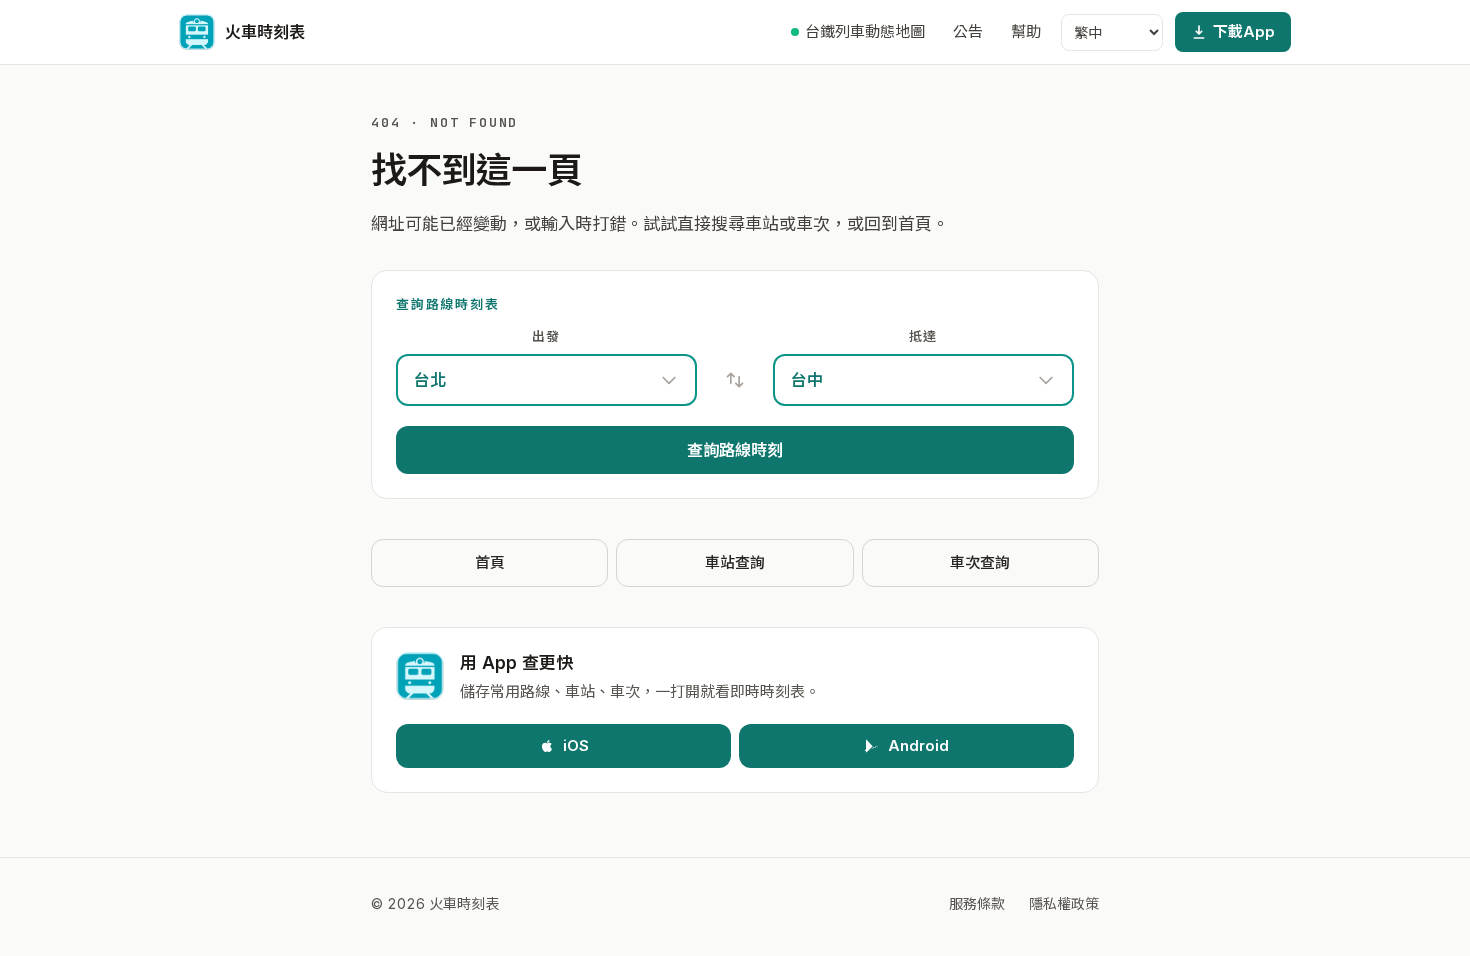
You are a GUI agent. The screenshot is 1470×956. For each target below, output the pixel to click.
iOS (576, 745)
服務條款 (977, 903)
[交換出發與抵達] (735, 380)
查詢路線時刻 (735, 450)
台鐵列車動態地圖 (865, 31)
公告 (968, 31)
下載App (1244, 31)
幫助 (1026, 31)
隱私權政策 (1064, 903)
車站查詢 (735, 562)
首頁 (490, 562)
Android (918, 745)
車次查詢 (980, 562)
